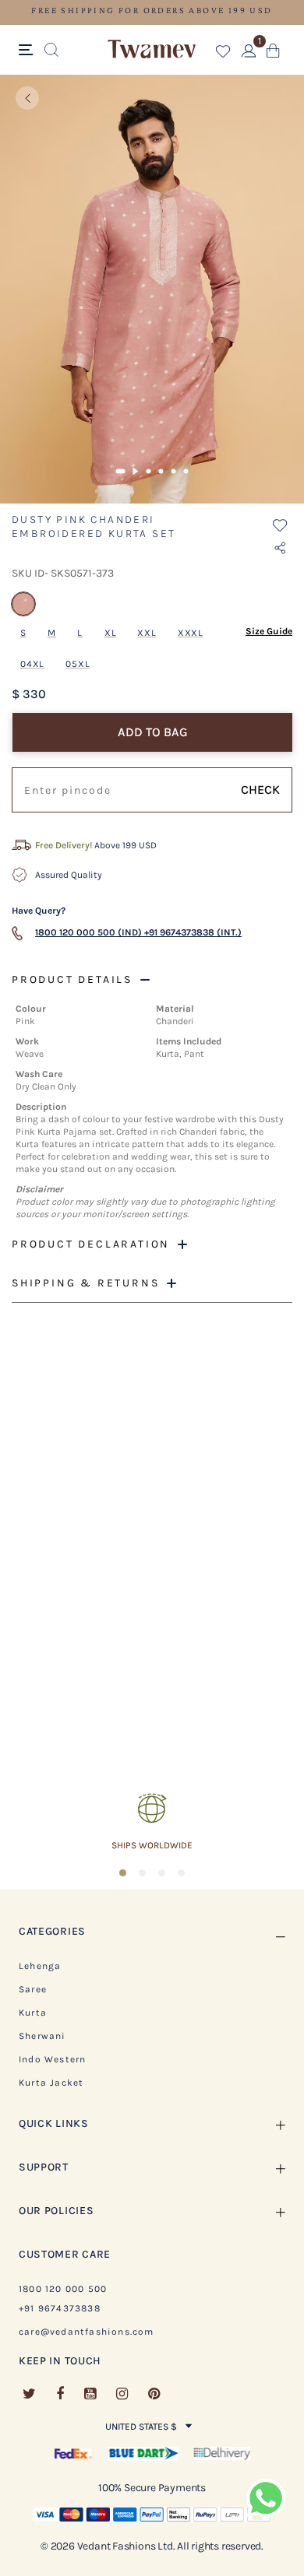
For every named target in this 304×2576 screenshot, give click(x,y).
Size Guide (269, 631)
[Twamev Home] (152, 50)
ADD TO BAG (153, 732)
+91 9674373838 (60, 2308)
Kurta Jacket (51, 2083)
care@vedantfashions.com (87, 2332)
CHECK (260, 790)
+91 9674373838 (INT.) (193, 932)
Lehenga (40, 1966)
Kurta (33, 2013)
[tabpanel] (152, 289)
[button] (223, 54)
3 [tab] (149, 472)
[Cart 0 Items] (273, 54)
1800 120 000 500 (63, 2289)
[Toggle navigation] (28, 51)
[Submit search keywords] (51, 51)
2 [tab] (136, 472)
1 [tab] (121, 472)
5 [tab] (174, 472)
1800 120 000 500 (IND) (88, 932)
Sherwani (42, 2036)
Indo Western (52, 2059)
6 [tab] (186, 472)
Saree (33, 1989)
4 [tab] (161, 472)
